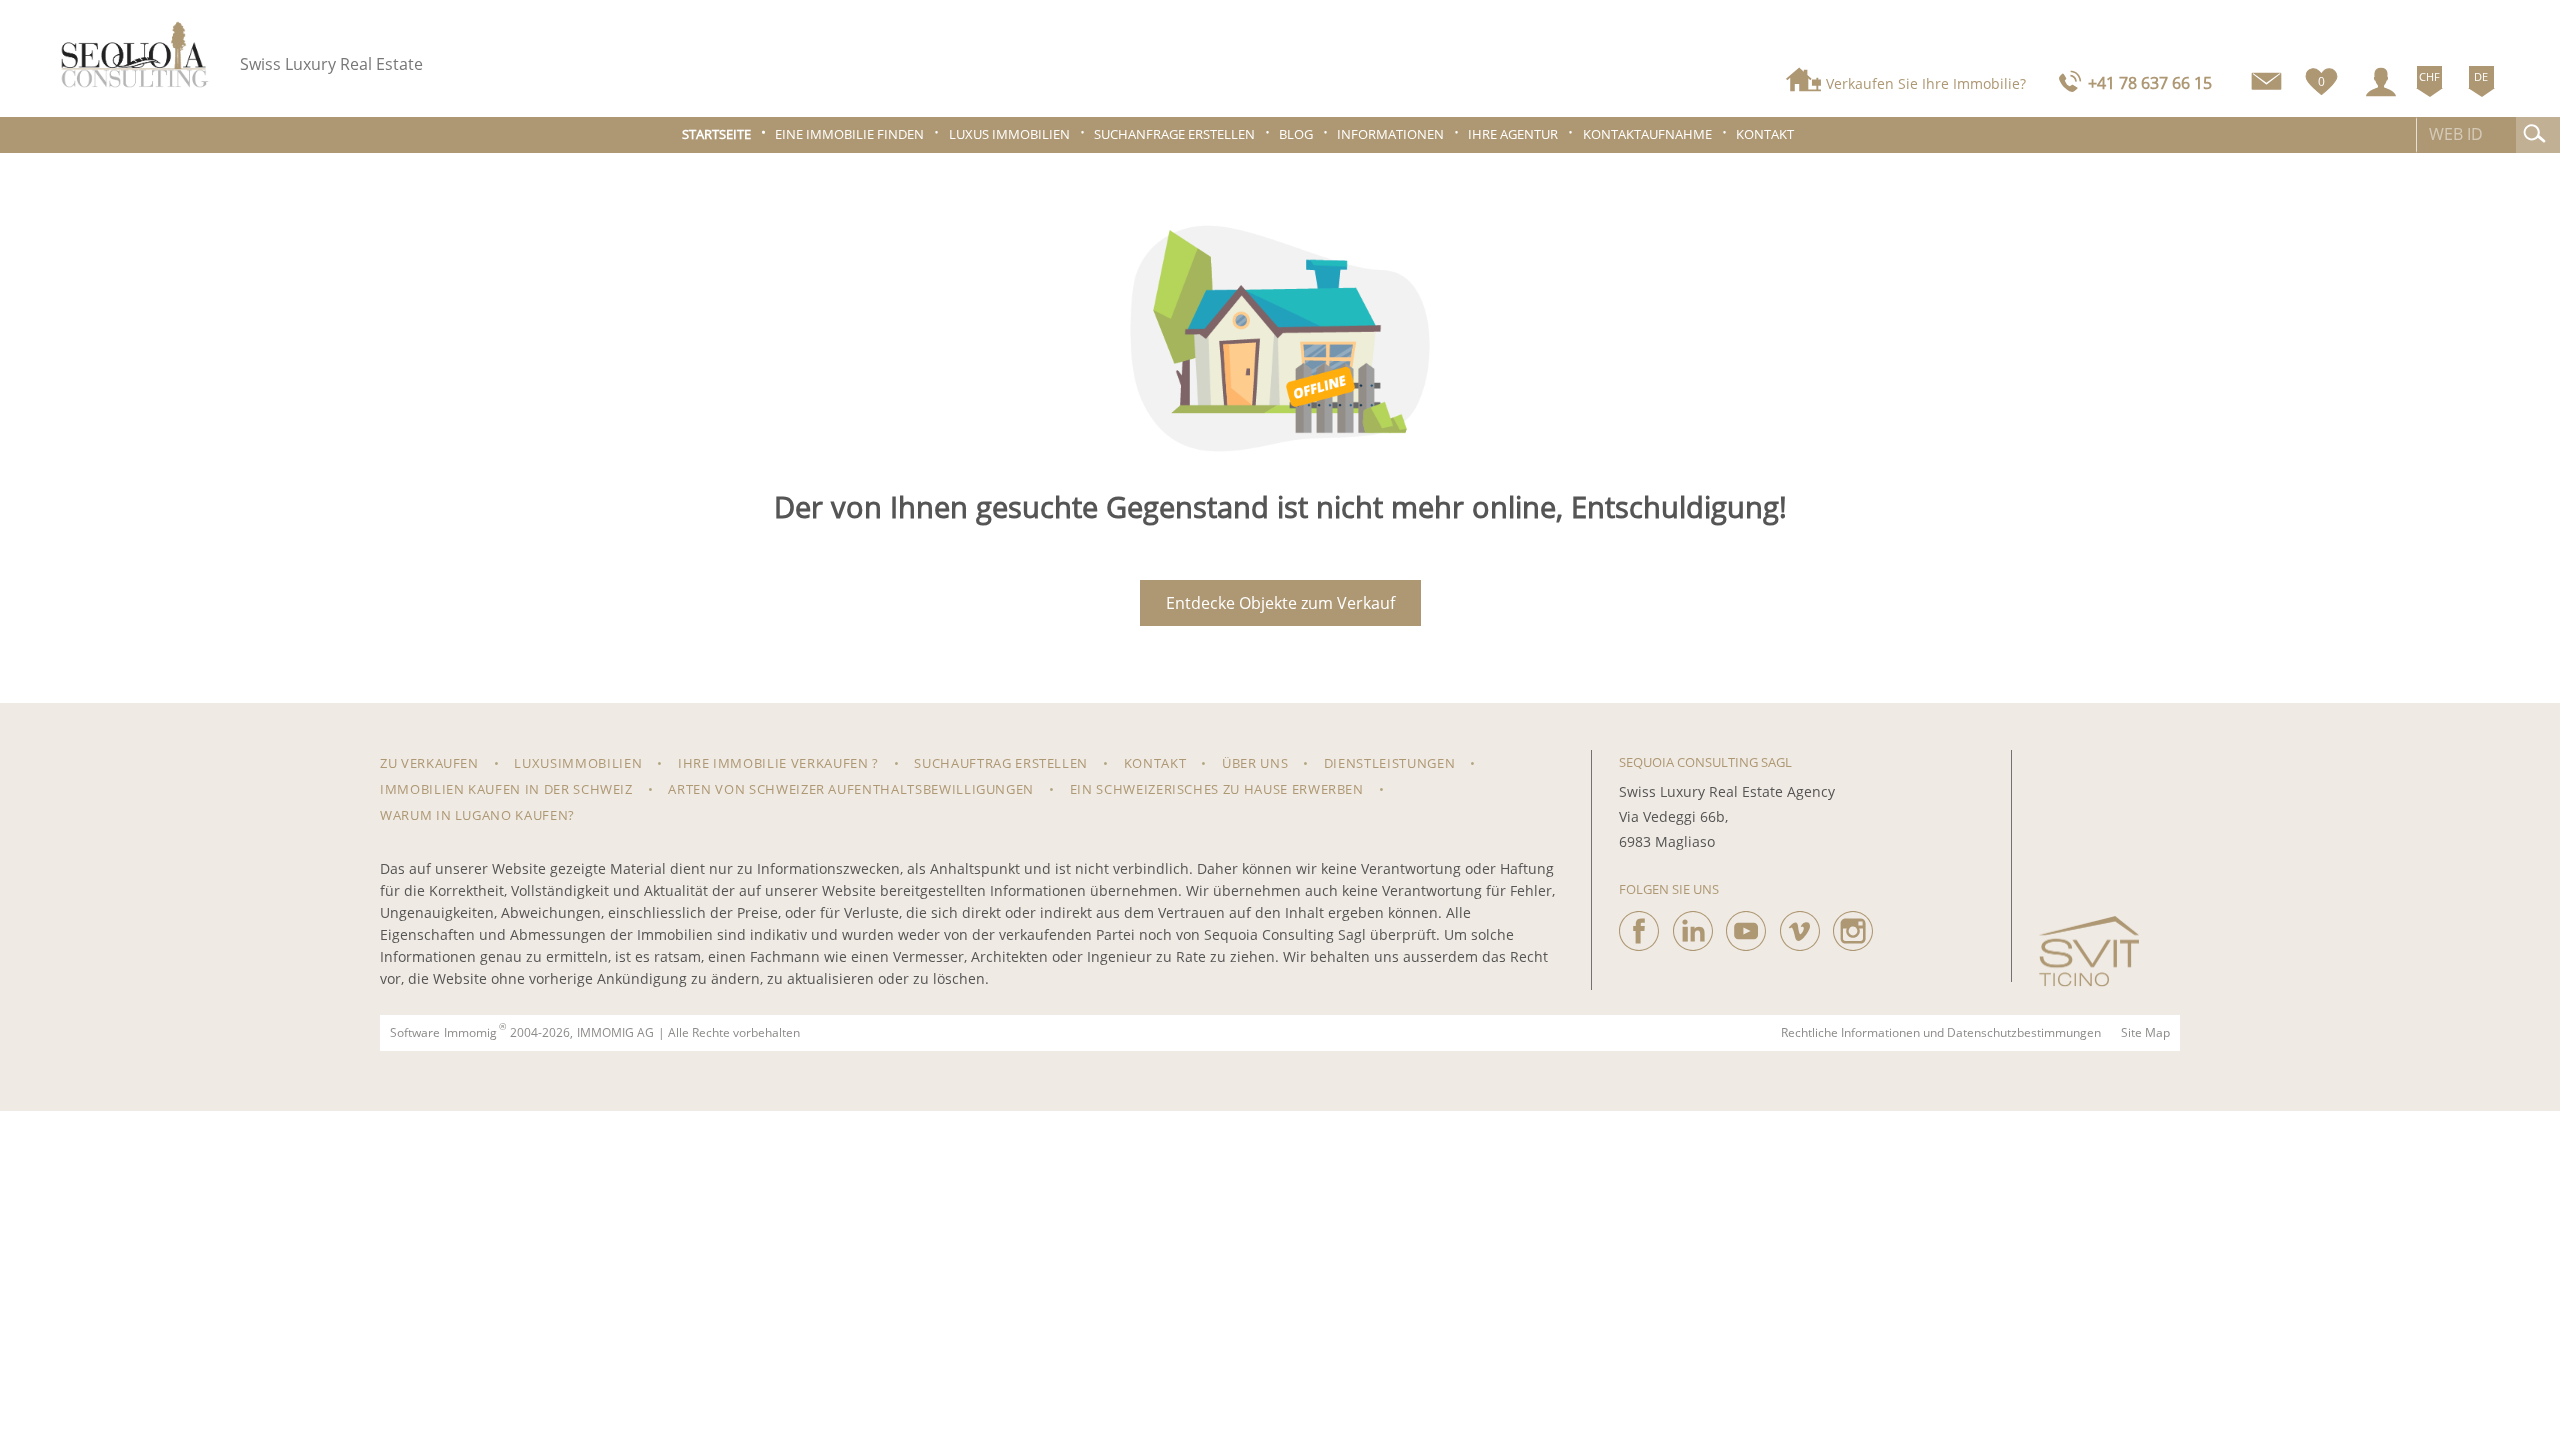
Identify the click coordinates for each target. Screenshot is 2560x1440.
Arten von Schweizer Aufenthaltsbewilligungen (851, 789)
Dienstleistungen (1389, 763)
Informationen (1390, 134)
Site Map (2145, 1033)
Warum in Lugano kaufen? (477, 815)
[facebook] (1639, 926)
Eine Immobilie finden (849, 134)
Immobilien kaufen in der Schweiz (506, 789)
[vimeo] (1800, 926)
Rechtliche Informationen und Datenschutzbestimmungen (1941, 1033)
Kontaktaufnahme (1647, 134)
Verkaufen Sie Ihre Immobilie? (1926, 83)
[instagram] (1853, 926)
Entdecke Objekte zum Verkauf (1280, 603)
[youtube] (1746, 926)
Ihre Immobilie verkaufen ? (778, 763)
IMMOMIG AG (615, 1033)
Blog (1296, 134)
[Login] (2381, 82)
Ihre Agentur (1513, 134)
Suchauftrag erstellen (1001, 763)
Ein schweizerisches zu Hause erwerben (1217, 789)
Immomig (470, 1033)
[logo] (135, 54)
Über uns (1255, 763)
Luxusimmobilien (578, 763)
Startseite (716, 134)
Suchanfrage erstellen (1174, 134)
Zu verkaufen (429, 763)
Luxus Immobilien (1009, 134)
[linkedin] (1693, 926)
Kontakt (1765, 134)
